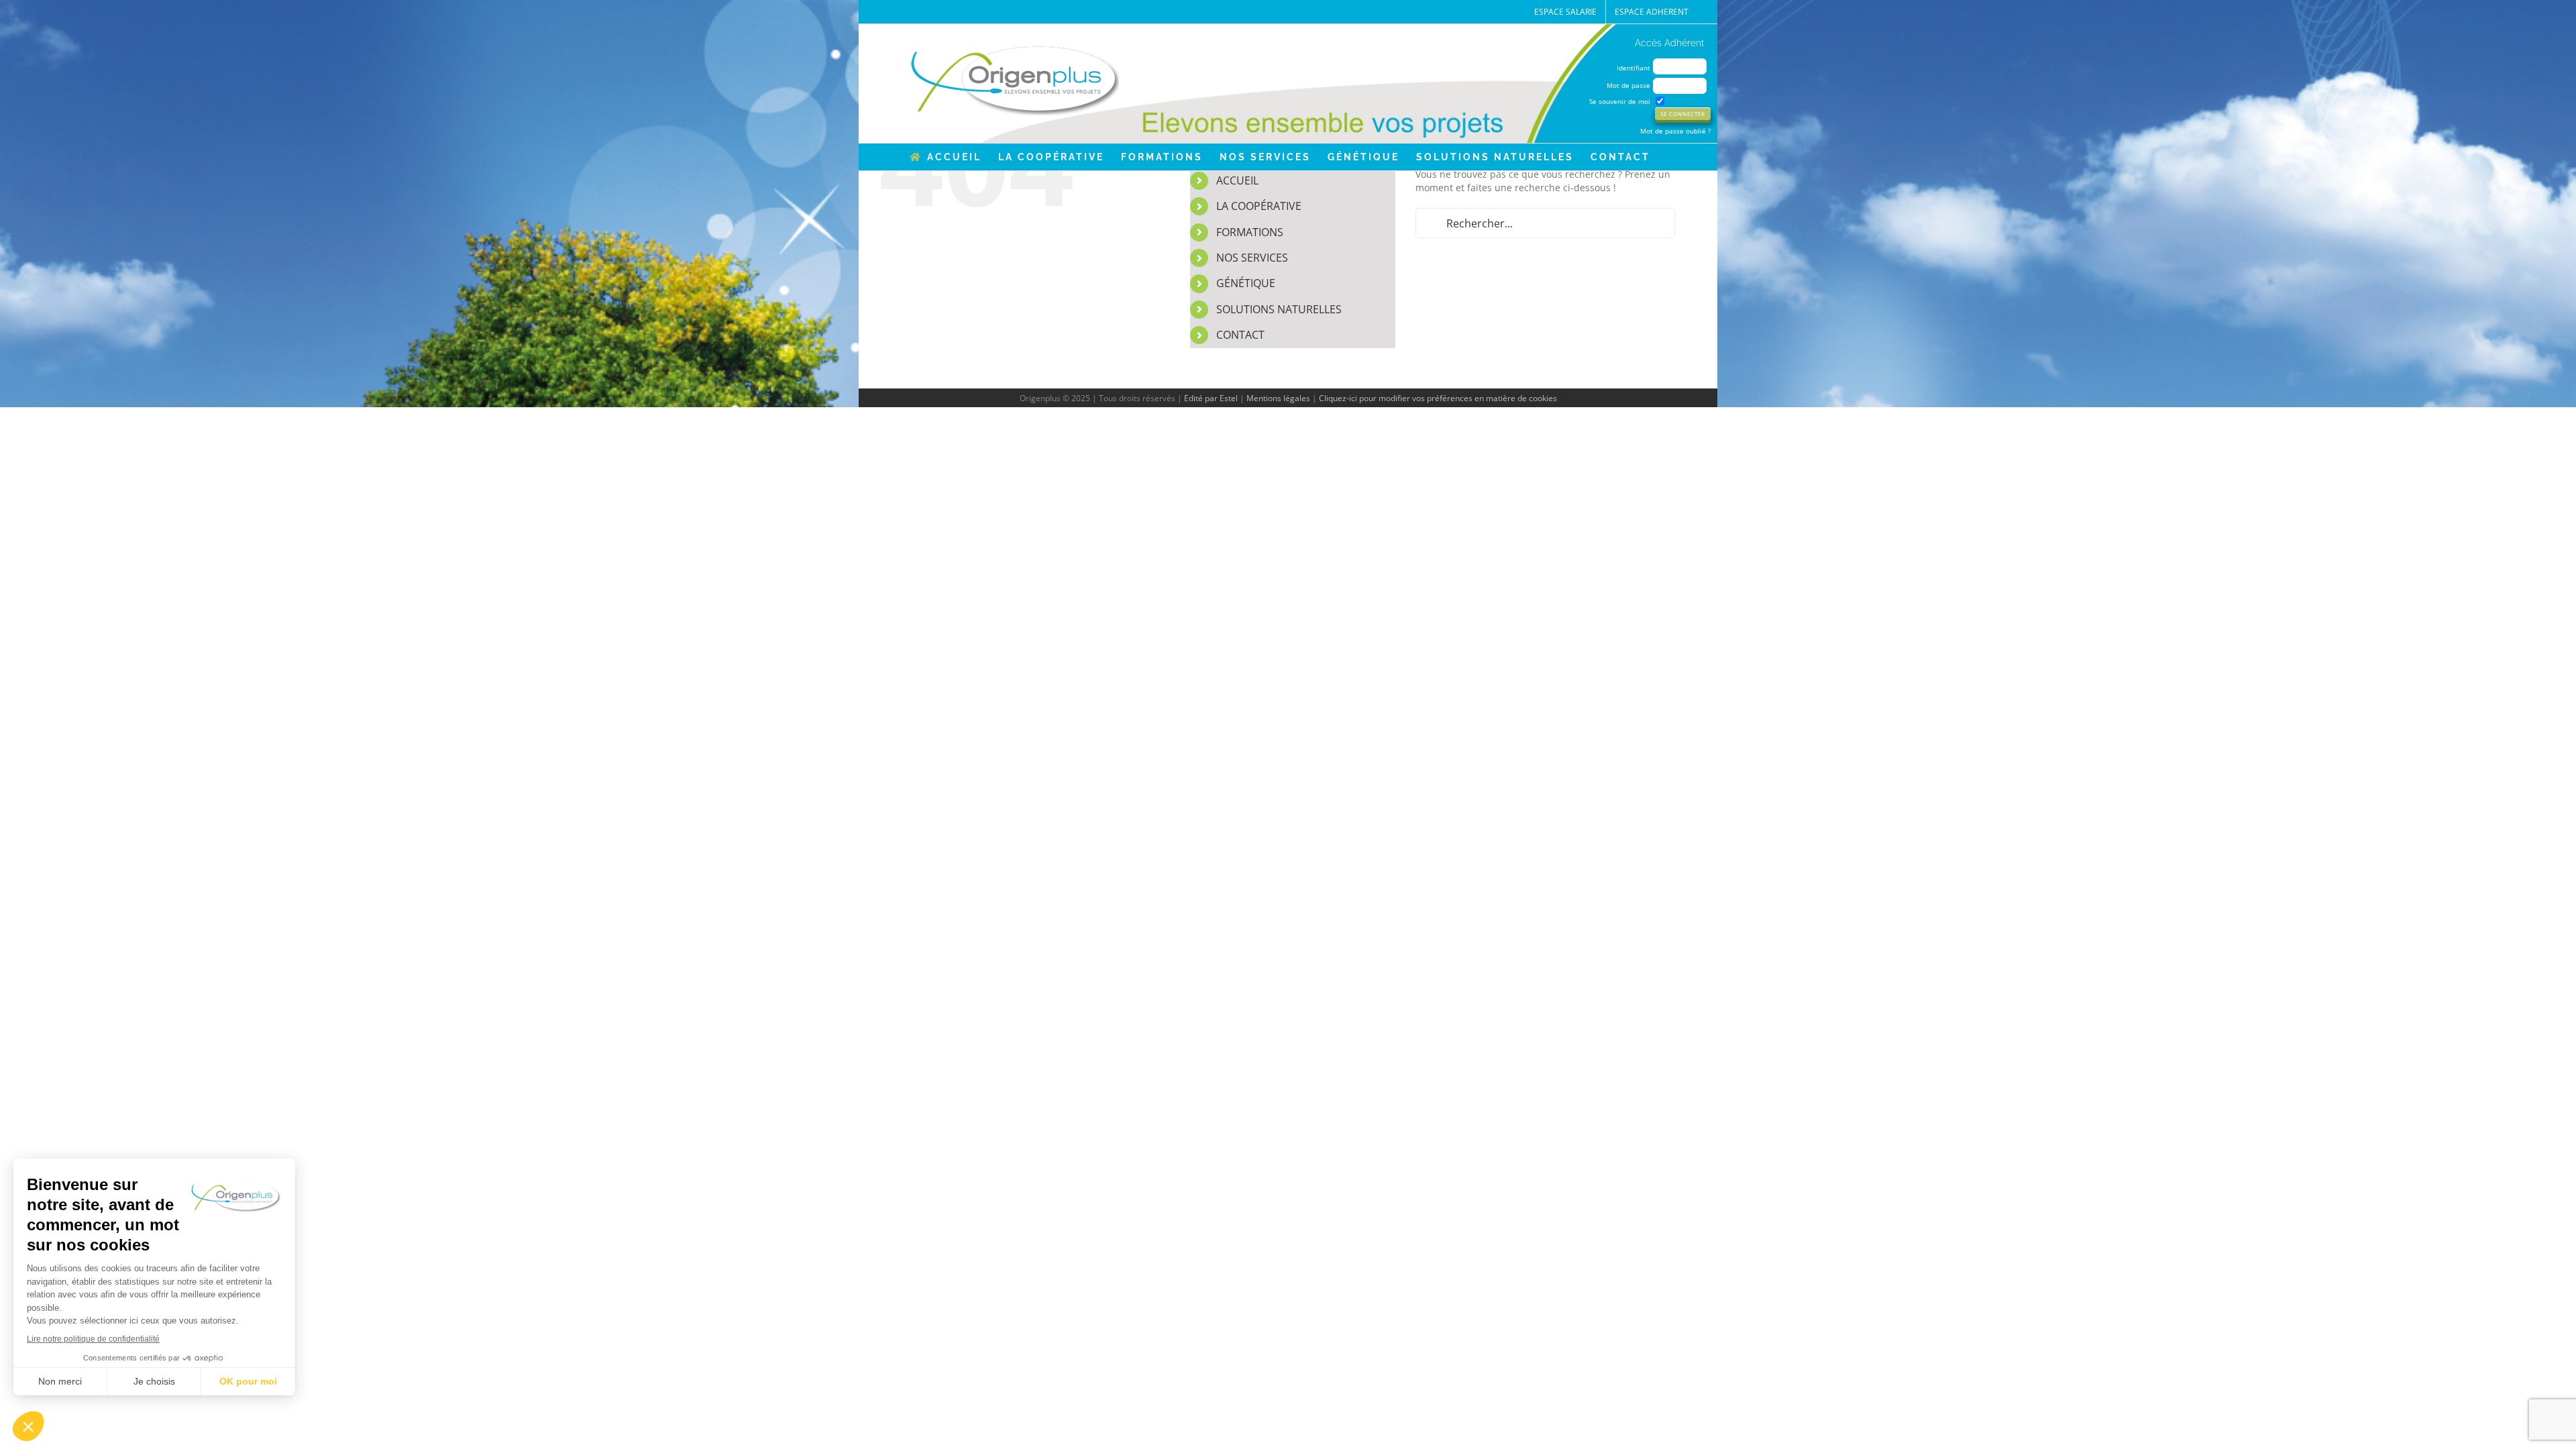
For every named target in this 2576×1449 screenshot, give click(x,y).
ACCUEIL (1237, 180)
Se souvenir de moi (1620, 101)
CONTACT (1240, 335)
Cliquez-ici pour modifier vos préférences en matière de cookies (1438, 398)
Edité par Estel (1211, 398)
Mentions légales (1278, 398)
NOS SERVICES (1252, 258)
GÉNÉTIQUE (1246, 283)
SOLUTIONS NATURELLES (1279, 309)
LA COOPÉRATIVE (1259, 206)
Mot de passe (1628, 85)
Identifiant (1633, 68)
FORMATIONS (1250, 232)
